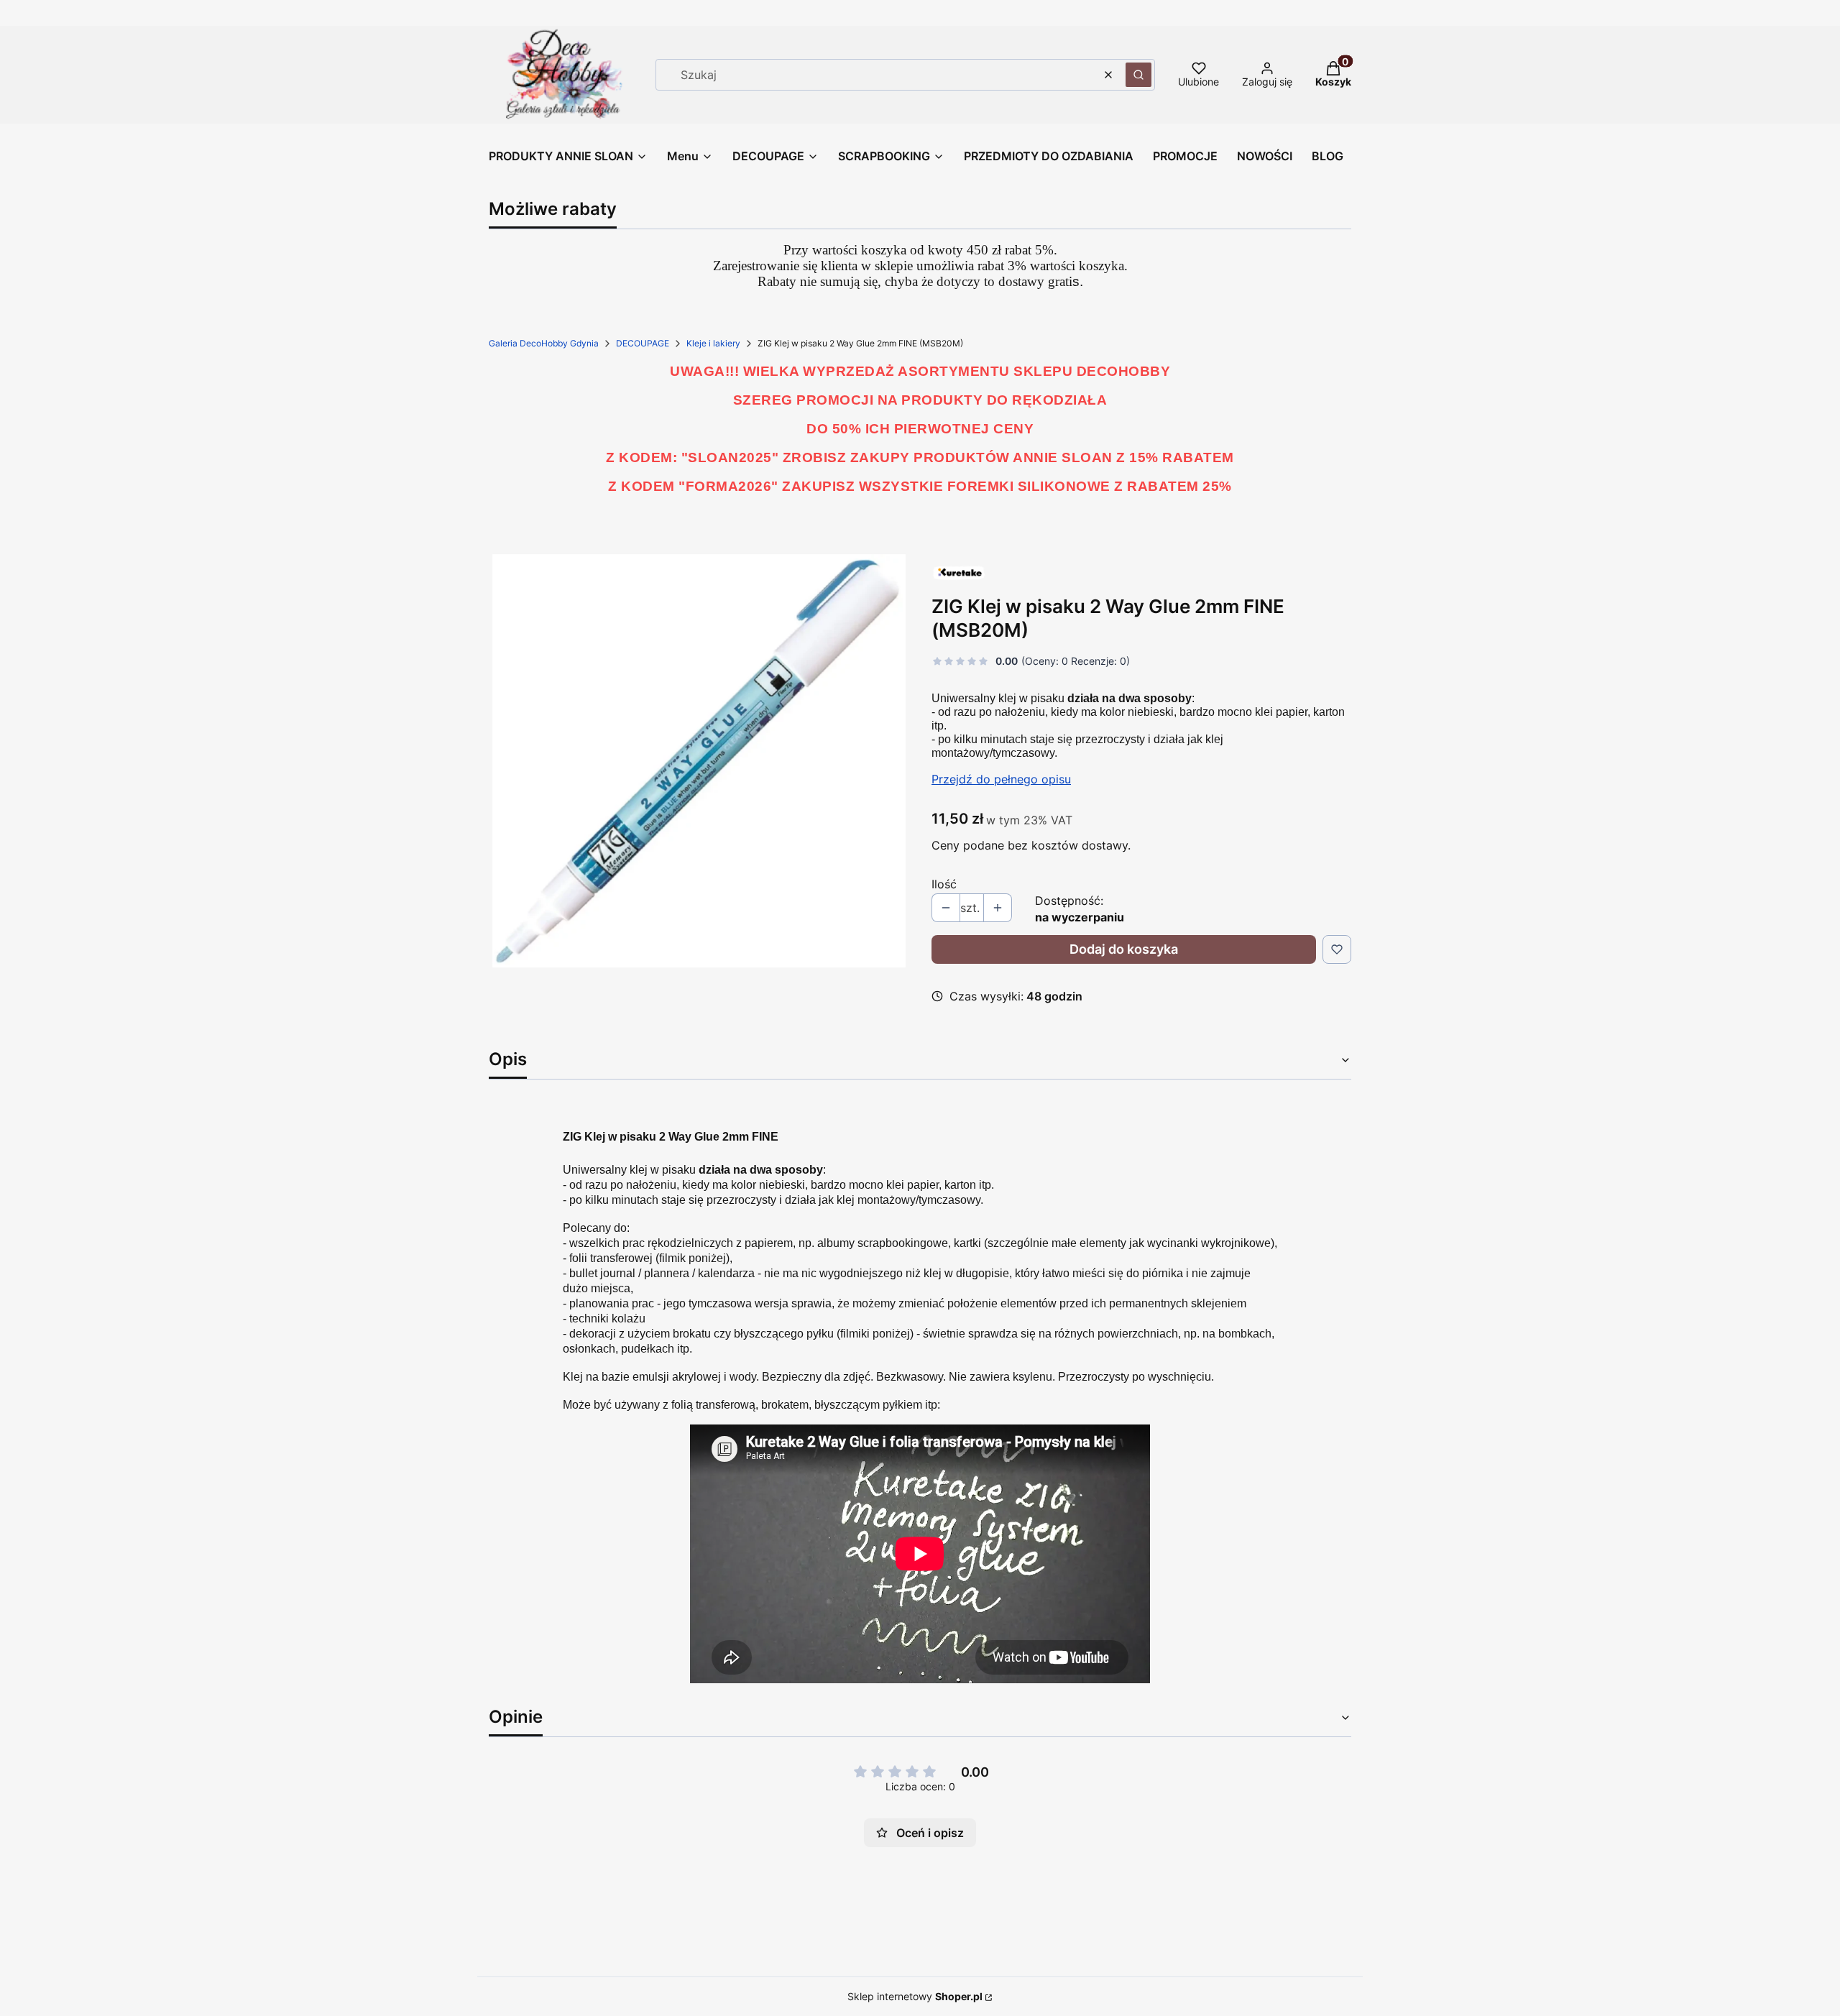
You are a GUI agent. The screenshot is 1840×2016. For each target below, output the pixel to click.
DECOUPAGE (643, 343)
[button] (1138, 75)
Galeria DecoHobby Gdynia (544, 343)
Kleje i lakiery (713, 343)
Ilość (944, 884)
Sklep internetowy (915, 1996)
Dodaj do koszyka (1124, 949)
